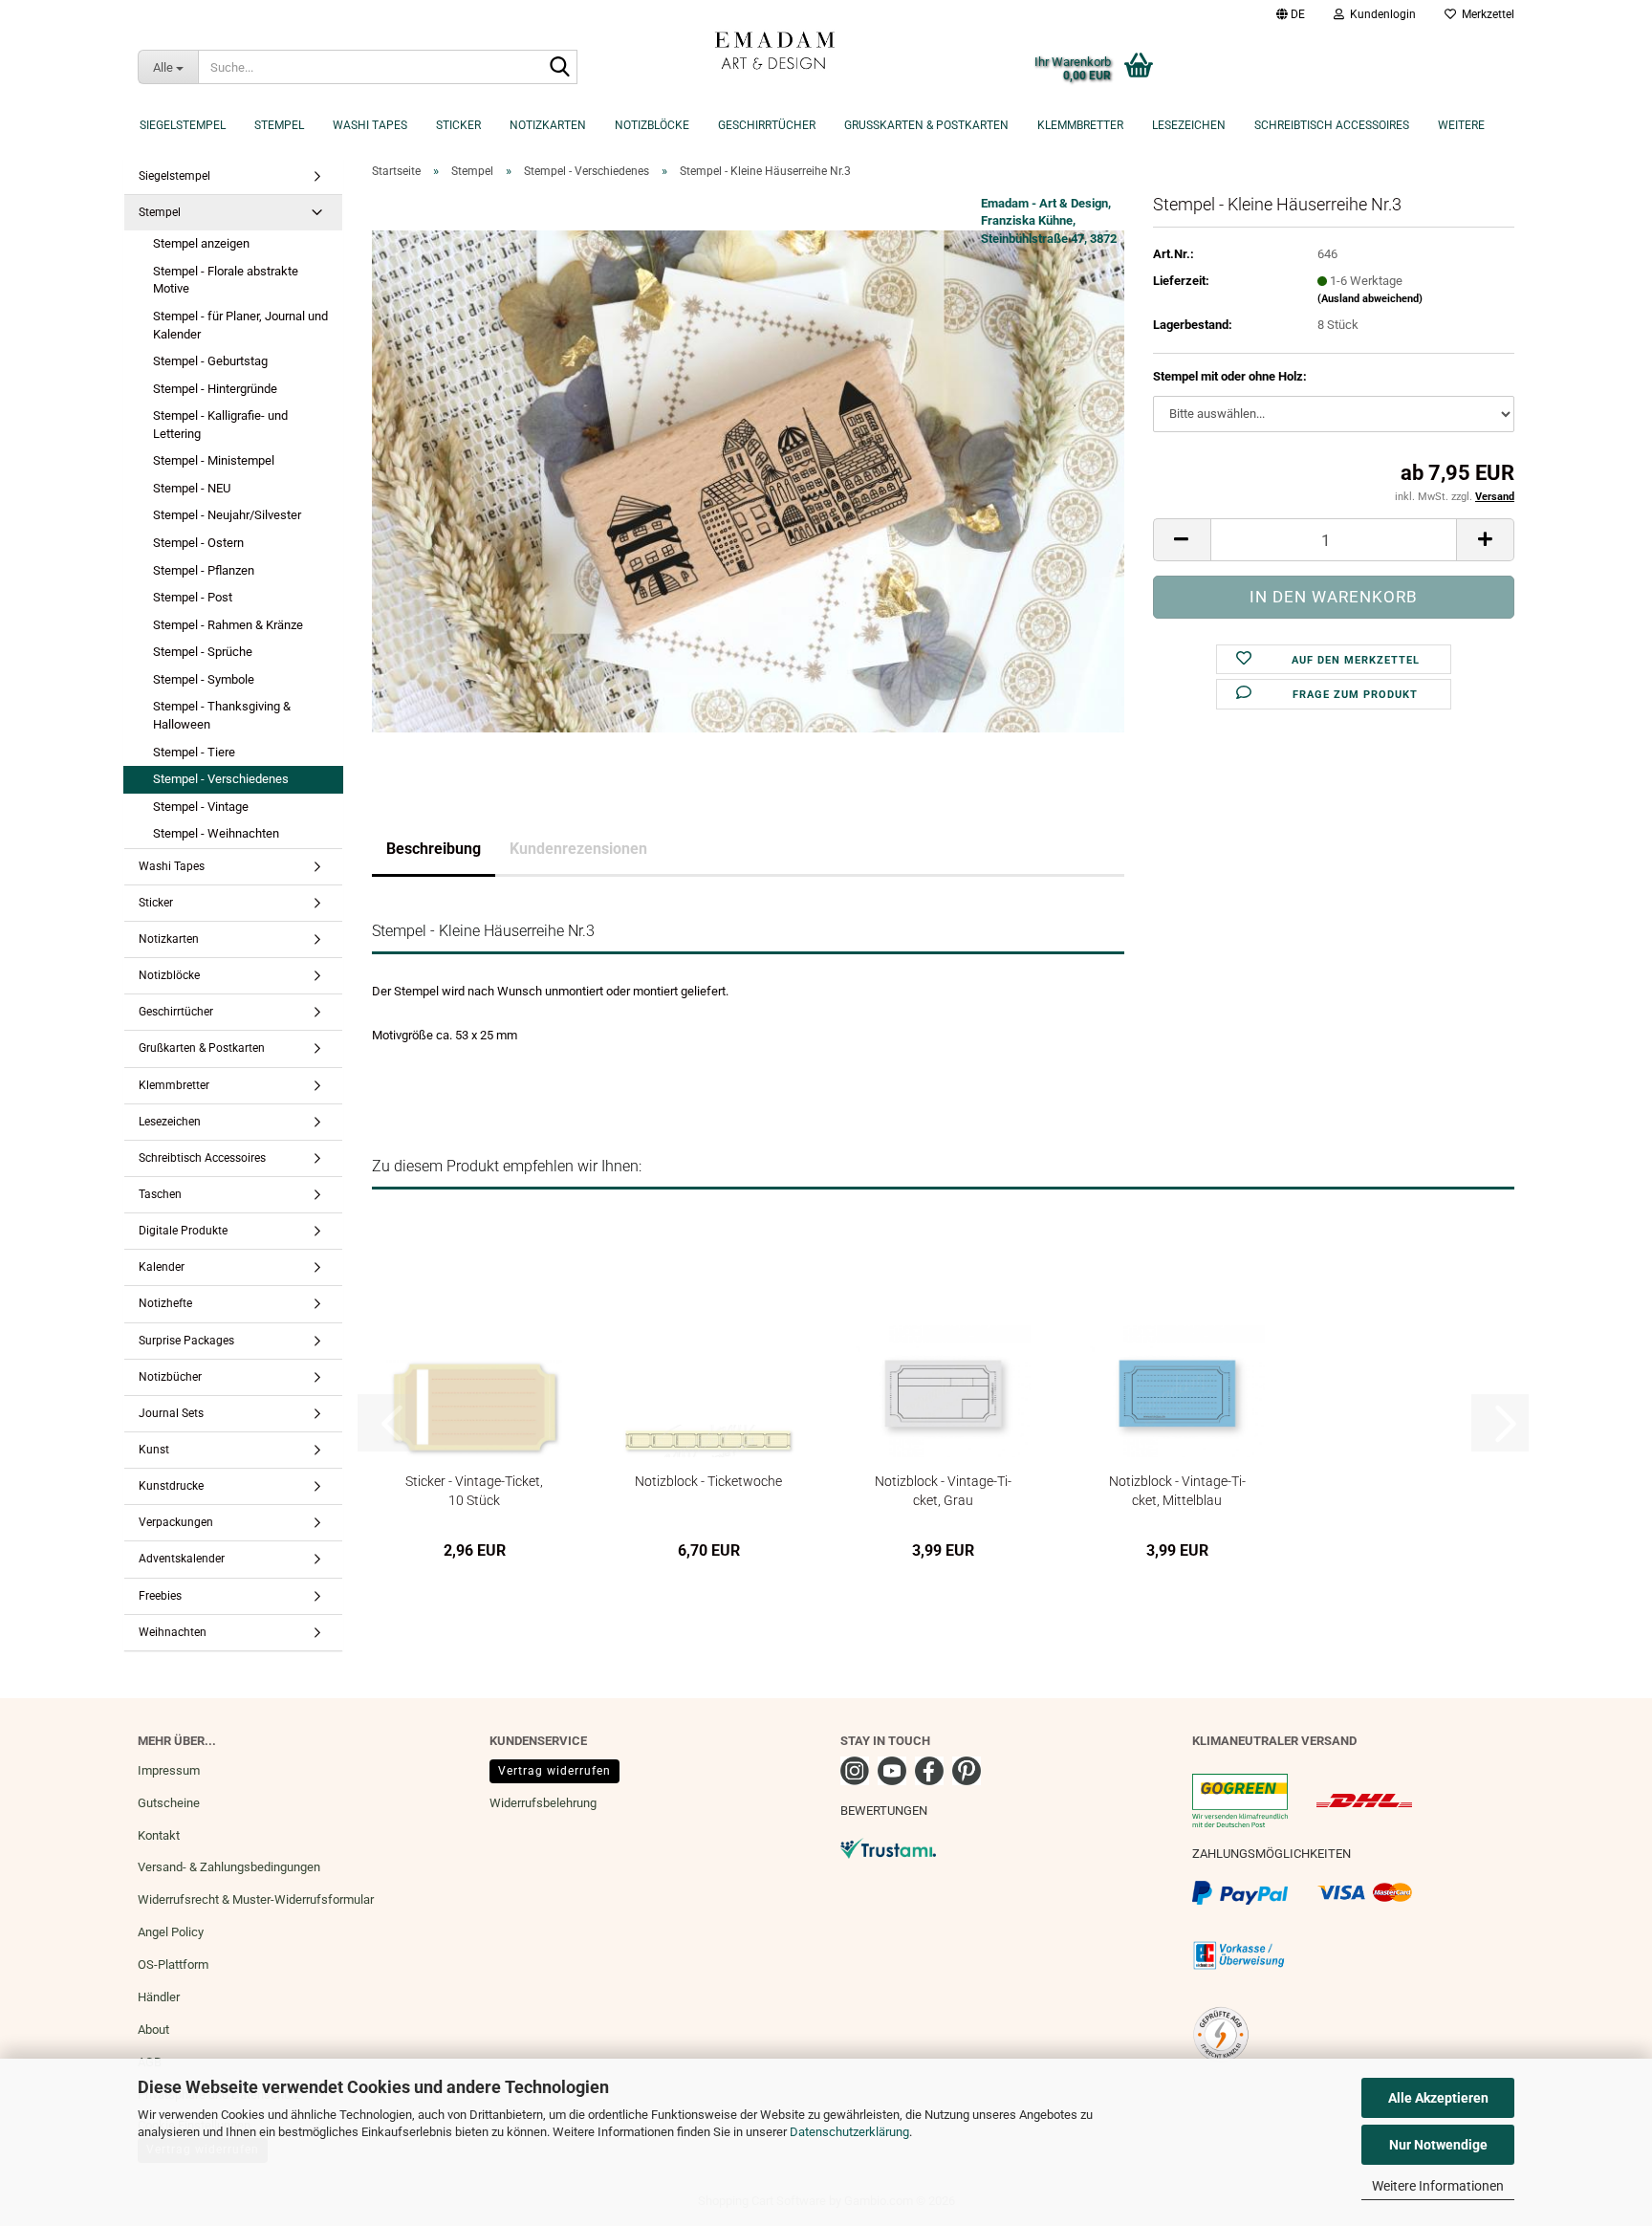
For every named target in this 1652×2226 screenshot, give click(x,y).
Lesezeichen (1189, 125)
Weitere (1461, 125)
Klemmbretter (1080, 125)
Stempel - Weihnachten (216, 833)
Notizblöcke (652, 125)
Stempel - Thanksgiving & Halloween (222, 715)
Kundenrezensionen (578, 849)
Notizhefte (165, 1303)
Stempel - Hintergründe (215, 389)
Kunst (154, 1450)
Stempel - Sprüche (203, 652)
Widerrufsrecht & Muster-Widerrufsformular (256, 1899)
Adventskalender (182, 1559)
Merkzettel (1485, 14)
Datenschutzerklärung (849, 2132)
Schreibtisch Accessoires (1332, 125)
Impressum (169, 1770)
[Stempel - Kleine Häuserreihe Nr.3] (748, 480)
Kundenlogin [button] (1380, 14)
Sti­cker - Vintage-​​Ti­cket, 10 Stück (474, 1490)
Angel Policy (171, 1932)
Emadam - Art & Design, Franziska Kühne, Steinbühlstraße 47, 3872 (1049, 221)
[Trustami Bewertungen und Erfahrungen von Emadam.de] (888, 1848)
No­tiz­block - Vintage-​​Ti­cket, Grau (943, 1490)
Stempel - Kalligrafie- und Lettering (220, 425)
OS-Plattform (173, 1964)
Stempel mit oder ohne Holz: (1230, 376)
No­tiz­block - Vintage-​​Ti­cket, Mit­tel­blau (1177, 1490)
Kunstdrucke (171, 1486)
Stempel (279, 125)
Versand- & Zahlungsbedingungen (229, 1867)
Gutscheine (169, 1803)
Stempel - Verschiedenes (221, 779)
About (153, 2030)
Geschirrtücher (767, 125)
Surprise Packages (186, 1341)
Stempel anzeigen (201, 243)
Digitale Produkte (183, 1231)
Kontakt (159, 1835)
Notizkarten (548, 125)
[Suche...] (559, 68)
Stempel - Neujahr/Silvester (227, 515)
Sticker (458, 125)
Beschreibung (434, 849)
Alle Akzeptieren (1438, 2098)
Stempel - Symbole (204, 679)
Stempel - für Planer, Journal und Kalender (240, 325)
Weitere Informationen (1438, 2186)
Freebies (160, 1596)
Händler (159, 1997)
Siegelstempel (183, 125)
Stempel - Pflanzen (204, 570)
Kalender (162, 1267)
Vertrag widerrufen (554, 1771)
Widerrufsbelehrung (543, 1803)
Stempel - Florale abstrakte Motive (226, 280)
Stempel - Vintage (201, 807)
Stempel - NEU (192, 488)
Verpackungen (176, 1522)
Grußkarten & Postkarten (926, 125)
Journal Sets (171, 1413)
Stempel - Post (193, 597)
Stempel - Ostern (198, 543)
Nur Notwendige (1438, 2145)
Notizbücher (170, 1377)
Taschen (160, 1194)
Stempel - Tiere (194, 752)
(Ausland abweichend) (1370, 299)
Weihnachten (173, 1632)
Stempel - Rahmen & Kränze (228, 625)
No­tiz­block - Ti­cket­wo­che (708, 1481)
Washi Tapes (370, 125)
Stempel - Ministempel (214, 460)
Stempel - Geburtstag (210, 361)
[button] (1291, 14)
